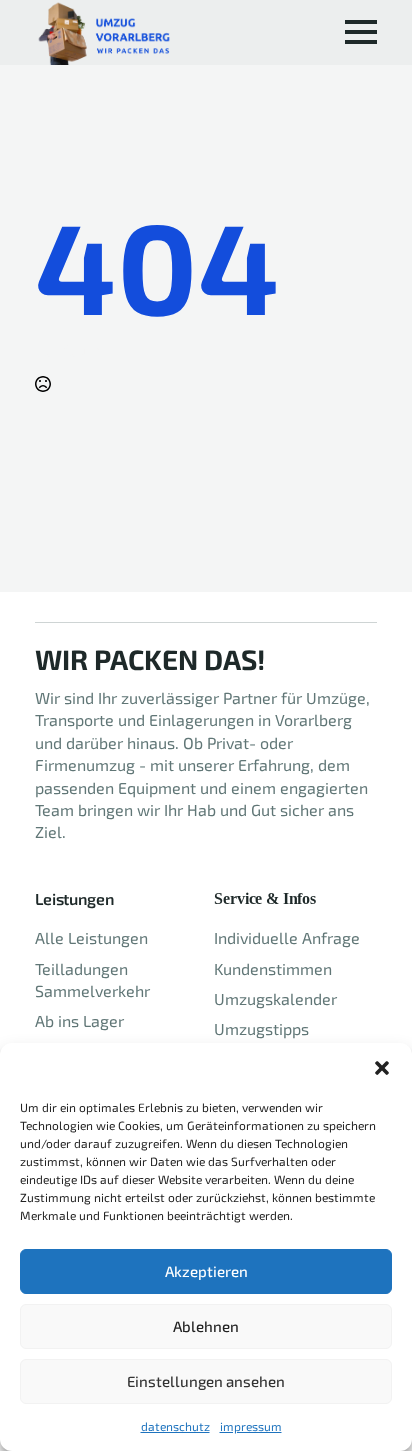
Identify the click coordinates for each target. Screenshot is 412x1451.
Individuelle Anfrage (287, 937)
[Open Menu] (361, 32)
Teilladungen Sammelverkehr (92, 979)
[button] (382, 1068)
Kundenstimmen (273, 968)
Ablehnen (206, 1326)
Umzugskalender (275, 998)
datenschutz (175, 1426)
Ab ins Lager (79, 1020)
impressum (251, 1426)
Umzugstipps (261, 1028)
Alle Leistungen (91, 937)
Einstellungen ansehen (206, 1381)
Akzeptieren (206, 1271)
